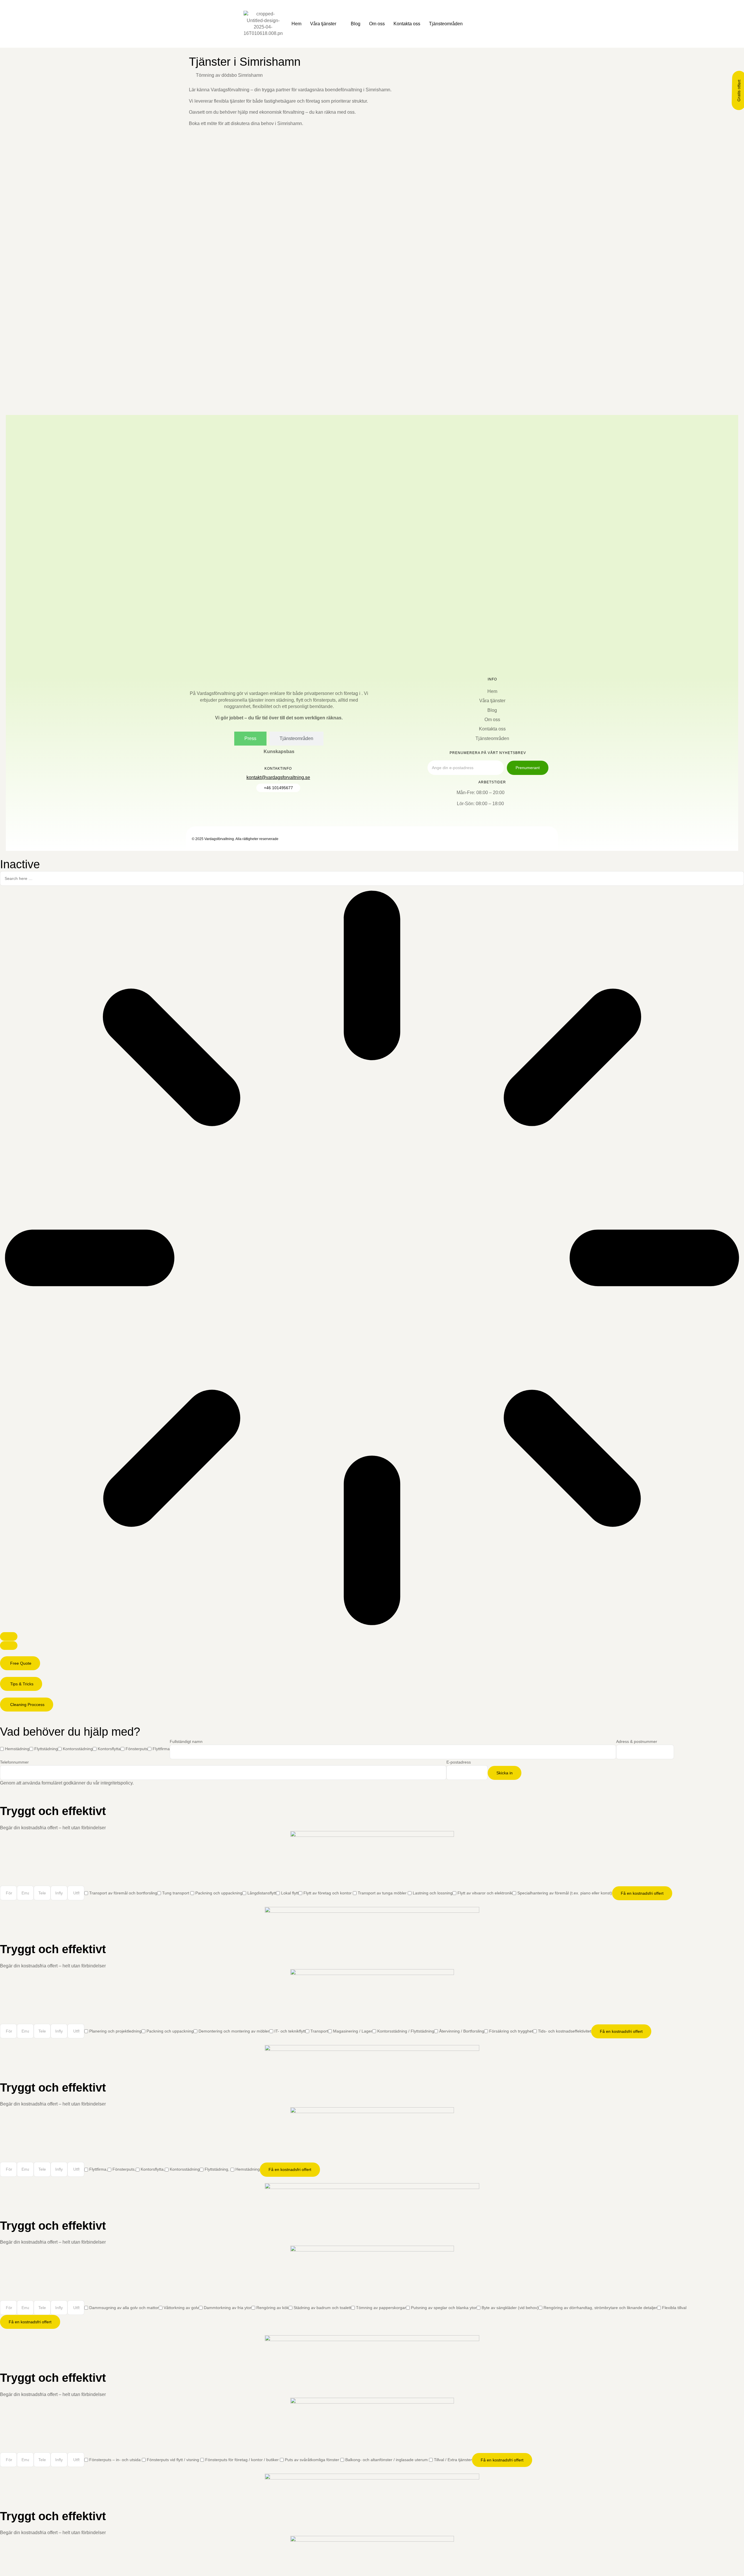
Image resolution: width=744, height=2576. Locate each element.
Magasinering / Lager (353, 2031)
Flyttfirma (161, 1749)
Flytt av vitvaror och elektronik (485, 1893)
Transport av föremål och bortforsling (123, 1893)
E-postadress (459, 1762)
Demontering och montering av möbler (234, 2031)
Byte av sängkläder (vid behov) (510, 2308)
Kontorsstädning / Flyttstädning (406, 2031)
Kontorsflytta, (153, 2169)
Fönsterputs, (124, 2169)
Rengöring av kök (272, 2308)
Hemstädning (17, 1749)
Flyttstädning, (218, 2169)
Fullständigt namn (186, 1741)
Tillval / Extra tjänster (453, 2460)
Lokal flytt (290, 1893)
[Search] (9, 1636)
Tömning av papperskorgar (381, 2308)
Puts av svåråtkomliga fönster (313, 2460)
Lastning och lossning (433, 1893)
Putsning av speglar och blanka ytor (444, 2308)
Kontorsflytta (109, 1749)
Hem (296, 24)
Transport (319, 2031)
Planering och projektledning (115, 2031)
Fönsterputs (137, 1749)
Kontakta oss (407, 24)
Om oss (377, 24)
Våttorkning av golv (181, 2308)
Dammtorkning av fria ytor (228, 2308)
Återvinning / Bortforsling (462, 2031)
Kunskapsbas (279, 752)
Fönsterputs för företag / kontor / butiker (243, 2460)
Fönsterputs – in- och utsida (116, 2460)
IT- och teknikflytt (290, 2031)
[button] (20, 1663)
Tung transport (176, 1893)
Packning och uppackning (219, 1893)
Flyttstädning (46, 1749)
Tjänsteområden (446, 24)
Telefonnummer (14, 1762)
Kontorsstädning (78, 1749)
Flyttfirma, (98, 2169)
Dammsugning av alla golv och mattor (124, 2308)
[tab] (250, 739)
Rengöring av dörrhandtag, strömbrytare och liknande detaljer (600, 2308)
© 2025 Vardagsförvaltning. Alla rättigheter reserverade (235, 839)
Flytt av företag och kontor (328, 1893)
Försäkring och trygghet (511, 2031)
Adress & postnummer (637, 1741)
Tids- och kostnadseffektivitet (565, 2031)
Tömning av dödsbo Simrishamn (229, 75)
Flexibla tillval (674, 2308)
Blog (356, 24)
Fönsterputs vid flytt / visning (174, 2460)
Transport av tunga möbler (383, 1893)
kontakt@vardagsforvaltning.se (278, 777)
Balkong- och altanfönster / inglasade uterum (387, 2460)
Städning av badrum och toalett (322, 2308)
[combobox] (372, 878)
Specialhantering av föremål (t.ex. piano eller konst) (565, 1893)
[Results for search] (372, 1259)
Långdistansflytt (262, 1893)
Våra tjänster (323, 24)
